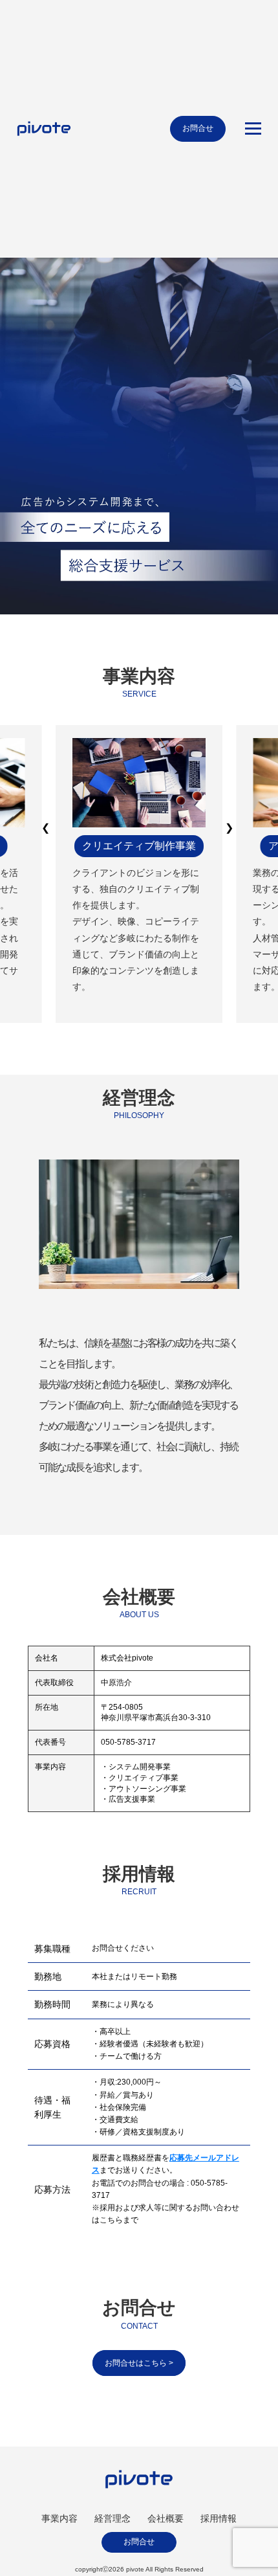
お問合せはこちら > (139, 2363)
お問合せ (198, 128)
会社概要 (166, 2518)
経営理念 (112, 2518)
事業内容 (59, 2518)
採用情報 (219, 2518)
